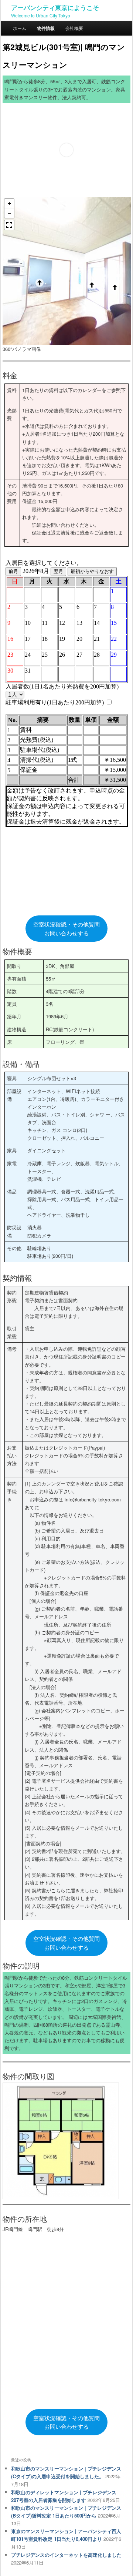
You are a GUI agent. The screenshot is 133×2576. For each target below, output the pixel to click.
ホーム (20, 28)
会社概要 (74, 28)
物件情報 (46, 28)
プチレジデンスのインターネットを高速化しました (66, 2555)
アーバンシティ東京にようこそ (55, 7)
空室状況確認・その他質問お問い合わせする (66, 929)
